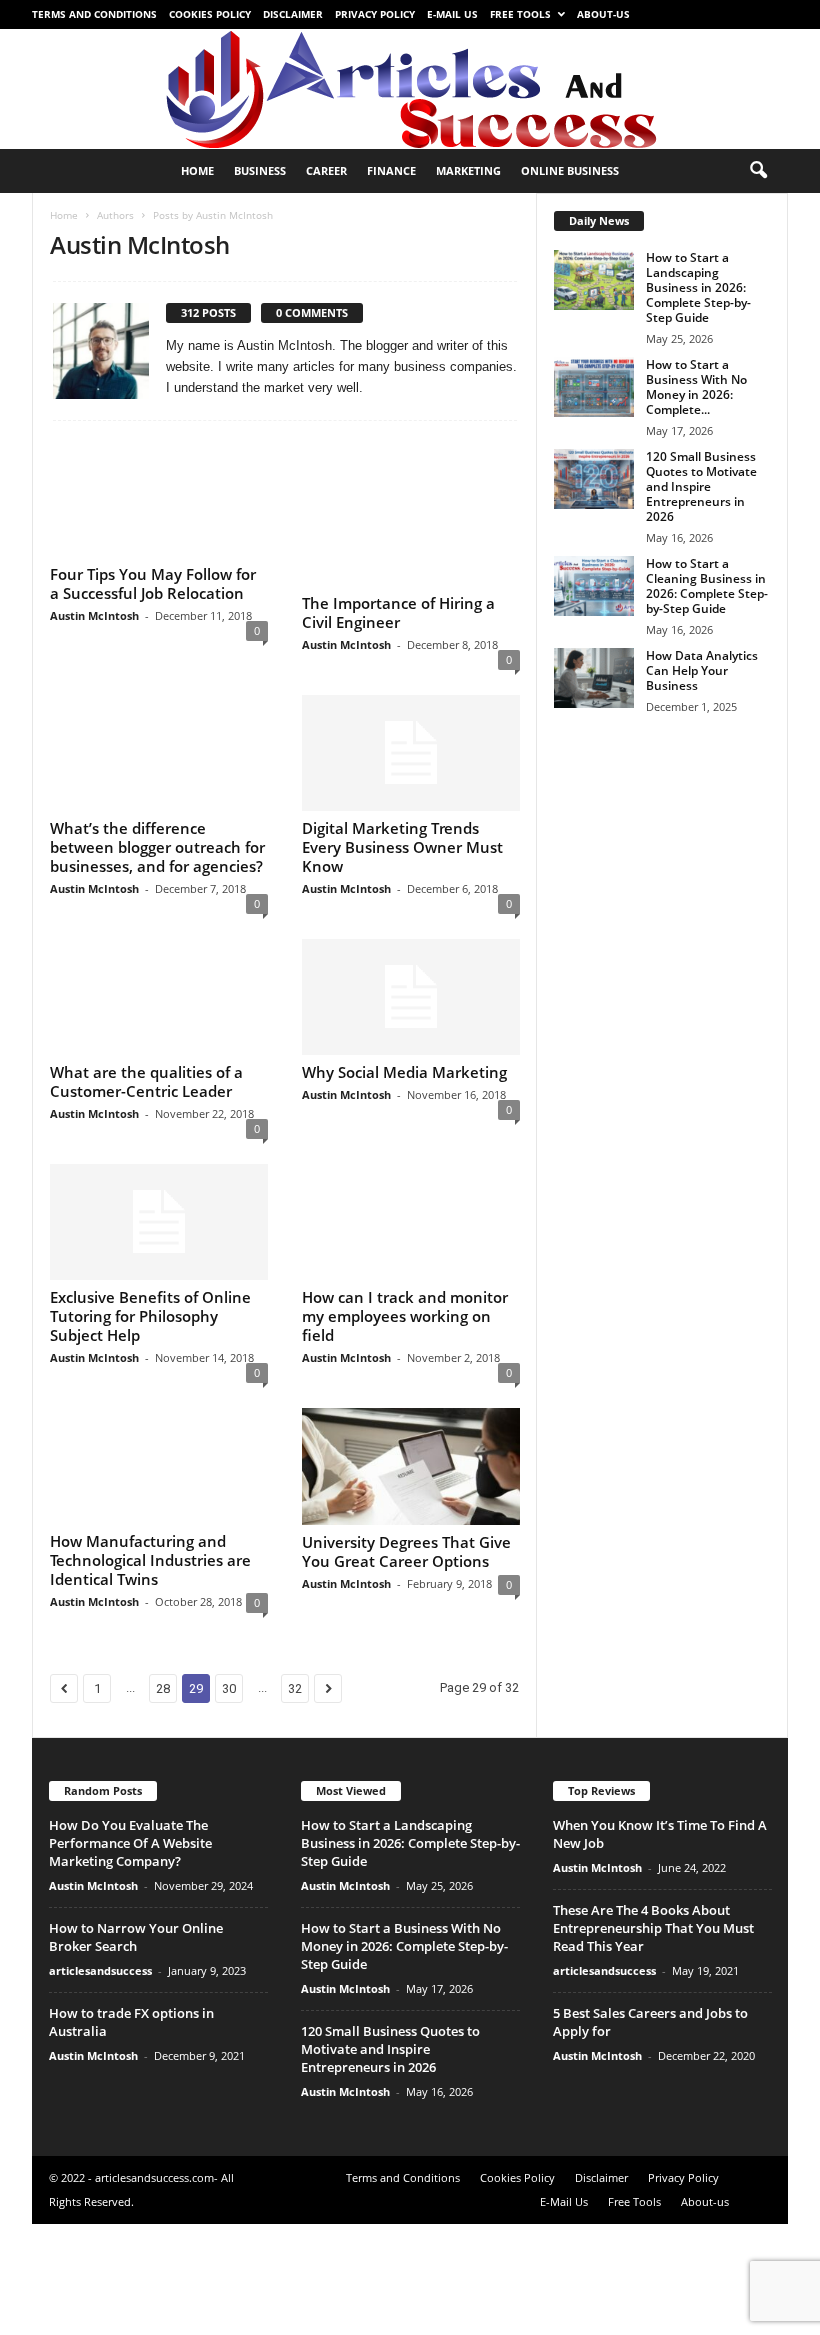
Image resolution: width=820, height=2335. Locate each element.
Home (197, 170)
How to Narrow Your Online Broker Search (136, 2018)
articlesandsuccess (100, 2051)
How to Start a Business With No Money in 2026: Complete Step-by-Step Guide (404, 2027)
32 (295, 1769)
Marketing (468, 170)
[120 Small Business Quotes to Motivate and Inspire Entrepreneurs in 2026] (594, 479)
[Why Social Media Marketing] (411, 1027)
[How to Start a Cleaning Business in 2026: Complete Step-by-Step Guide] (594, 586)
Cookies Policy (210, 14)
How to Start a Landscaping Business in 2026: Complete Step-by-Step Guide (698, 287)
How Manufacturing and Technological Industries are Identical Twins (150, 1641)
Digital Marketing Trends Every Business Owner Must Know (402, 848)
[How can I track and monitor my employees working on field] (411, 1292)
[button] (758, 171)
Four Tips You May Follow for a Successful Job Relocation (153, 612)
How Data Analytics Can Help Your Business (702, 670)
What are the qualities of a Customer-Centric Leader (146, 1140)
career (326, 170)
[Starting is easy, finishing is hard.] (410, 89)
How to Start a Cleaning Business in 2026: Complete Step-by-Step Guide (707, 586)
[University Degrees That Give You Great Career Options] (411, 1547)
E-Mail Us (452, 14)
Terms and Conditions (94, 14)
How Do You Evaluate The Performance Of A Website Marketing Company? (130, 1924)
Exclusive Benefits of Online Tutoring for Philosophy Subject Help (150, 1375)
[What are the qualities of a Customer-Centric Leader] (159, 1041)
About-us (603, 14)
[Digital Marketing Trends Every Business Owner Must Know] (411, 753)
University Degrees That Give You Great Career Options (406, 1632)
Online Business (570, 170)
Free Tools (520, 14)
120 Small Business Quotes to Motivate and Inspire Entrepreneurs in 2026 (701, 486)
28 (163, 1769)
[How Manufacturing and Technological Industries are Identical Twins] (159, 1547)
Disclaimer (293, 14)
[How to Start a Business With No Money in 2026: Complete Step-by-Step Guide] (594, 387)
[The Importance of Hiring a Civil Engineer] (411, 513)
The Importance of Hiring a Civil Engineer (398, 612)
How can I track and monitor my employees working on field (405, 1397)
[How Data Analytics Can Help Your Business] (594, 678)
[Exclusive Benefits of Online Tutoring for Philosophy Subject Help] (159, 1281)
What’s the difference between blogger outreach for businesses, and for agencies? (157, 877)
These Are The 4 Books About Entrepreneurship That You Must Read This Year (653, 2009)
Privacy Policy (375, 14)
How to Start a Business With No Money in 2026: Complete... (696, 387)
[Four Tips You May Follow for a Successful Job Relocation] (159, 513)
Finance (391, 170)
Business (260, 170)
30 (229, 1769)
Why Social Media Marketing (404, 1102)
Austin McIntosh (94, 644)
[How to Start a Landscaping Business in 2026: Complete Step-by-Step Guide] (594, 280)
